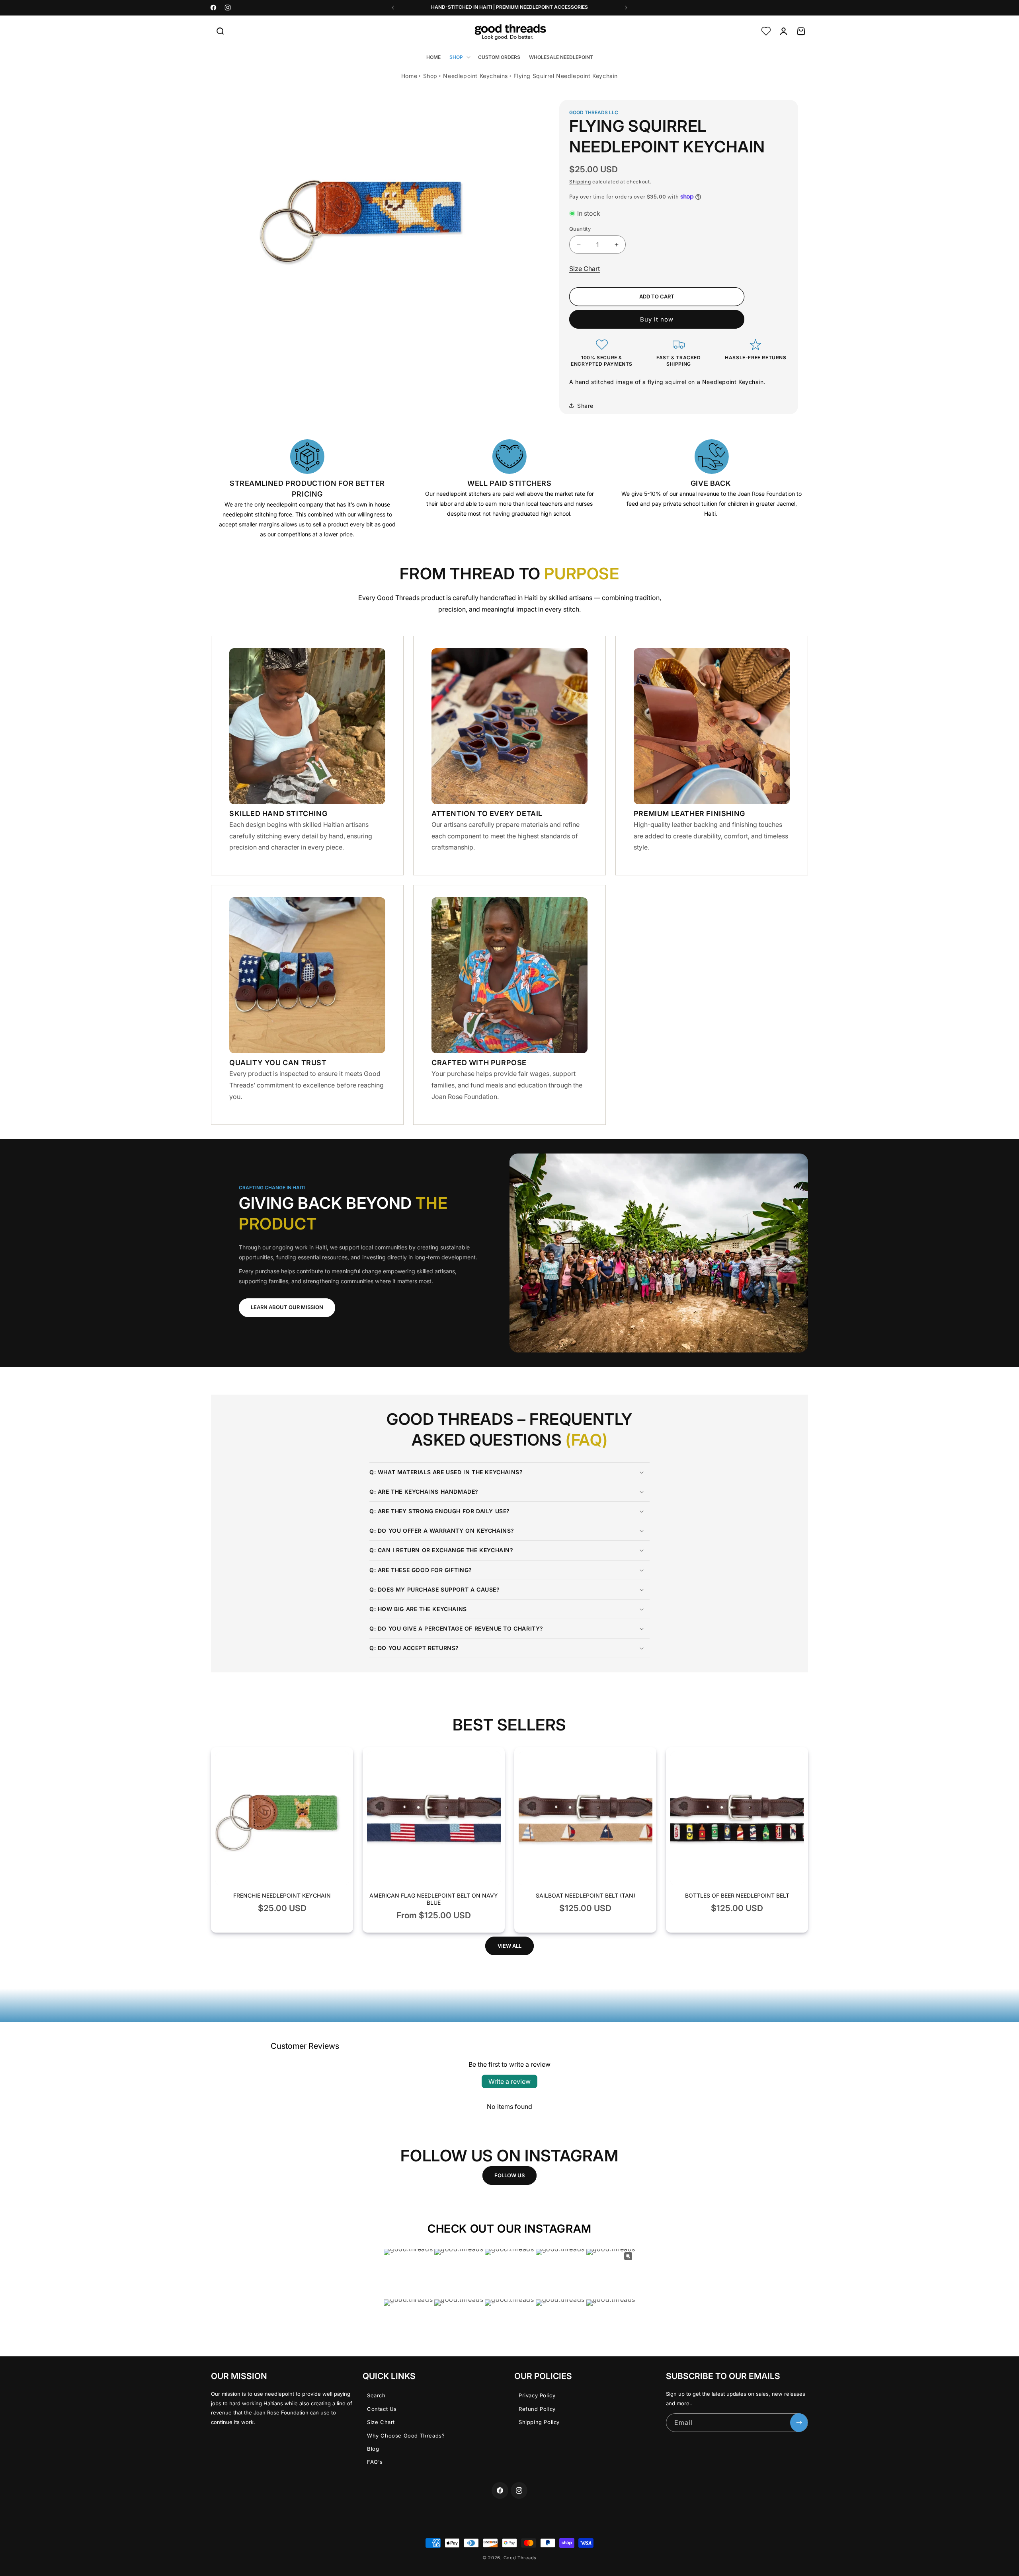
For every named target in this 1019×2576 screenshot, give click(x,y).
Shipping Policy (539, 2422)
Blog (373, 2449)
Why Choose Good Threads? (406, 2436)
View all (509, 1946)
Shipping (580, 182)
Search (376, 2395)
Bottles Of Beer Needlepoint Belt (737, 1895)
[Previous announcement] (393, 8)
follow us (509, 2175)
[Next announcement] (626, 8)
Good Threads (520, 2558)
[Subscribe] (799, 2423)
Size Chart (585, 269)
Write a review (509, 2081)
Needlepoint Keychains (475, 76)
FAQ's (375, 2462)
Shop (430, 76)
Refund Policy (537, 2409)
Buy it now (657, 319)
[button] (220, 31)
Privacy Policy (537, 2395)
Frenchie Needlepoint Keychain (282, 1895)
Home (409, 76)
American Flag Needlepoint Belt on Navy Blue (434, 1899)
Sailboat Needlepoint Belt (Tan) (586, 1895)
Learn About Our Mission (287, 1307)
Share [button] (585, 406)
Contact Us (382, 2409)
